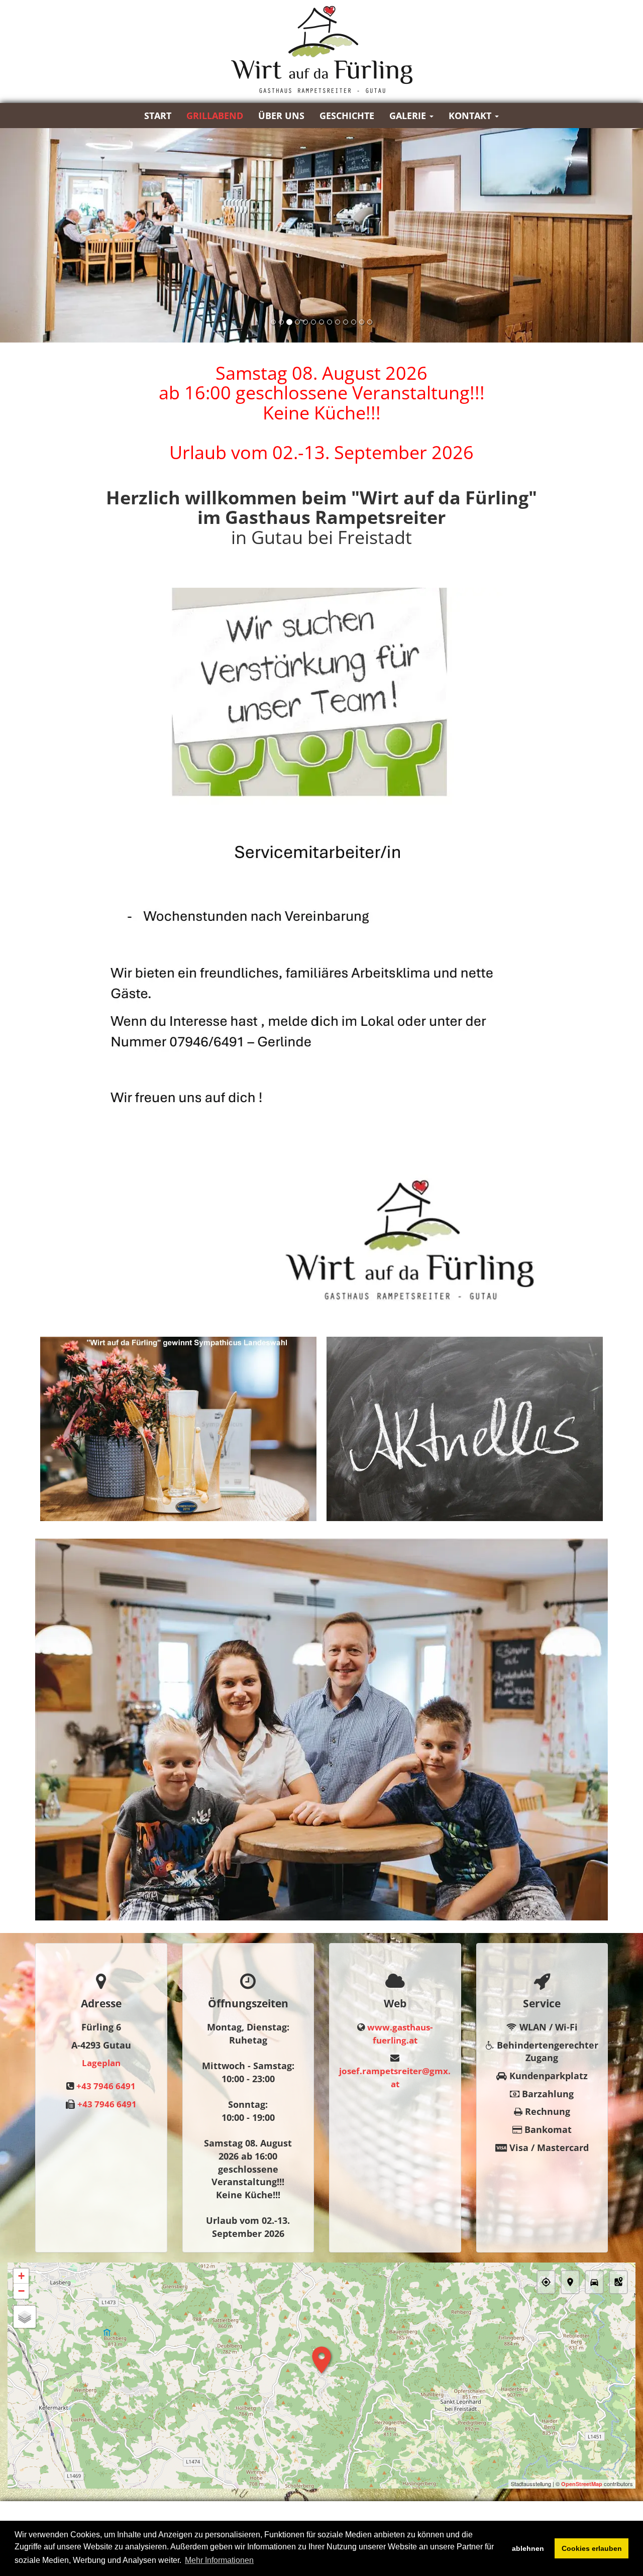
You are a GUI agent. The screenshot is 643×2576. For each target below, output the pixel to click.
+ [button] (21, 2276)
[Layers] (25, 2317)
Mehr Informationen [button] (219, 2560)
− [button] (21, 2291)
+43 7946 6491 (106, 2086)
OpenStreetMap (582, 2484)
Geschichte (347, 116)
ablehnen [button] (528, 2548)
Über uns (281, 116)
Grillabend (215, 116)
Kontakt (471, 116)
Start (158, 116)
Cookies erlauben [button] (592, 2548)
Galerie (409, 116)
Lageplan (101, 2063)
